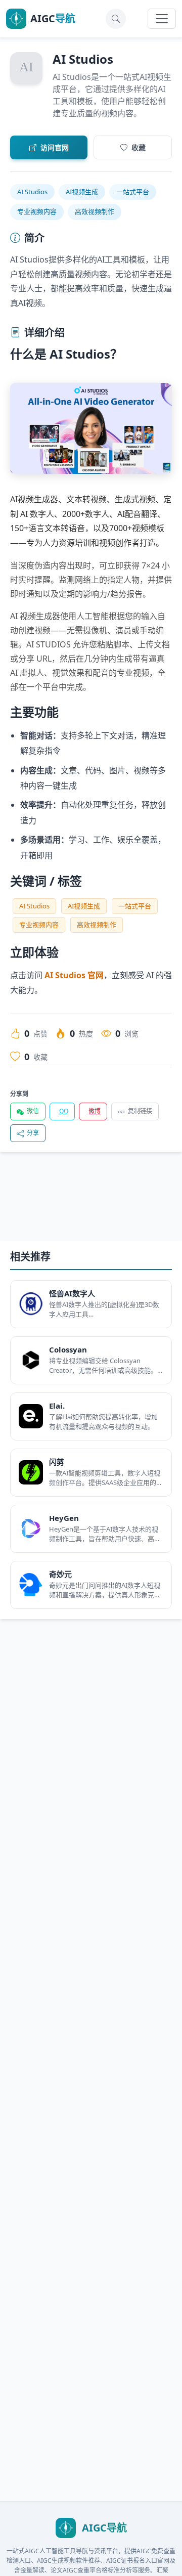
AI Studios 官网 (74, 975)
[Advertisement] (91, 1205)
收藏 (139, 147)
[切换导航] (162, 19)
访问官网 (55, 147)
